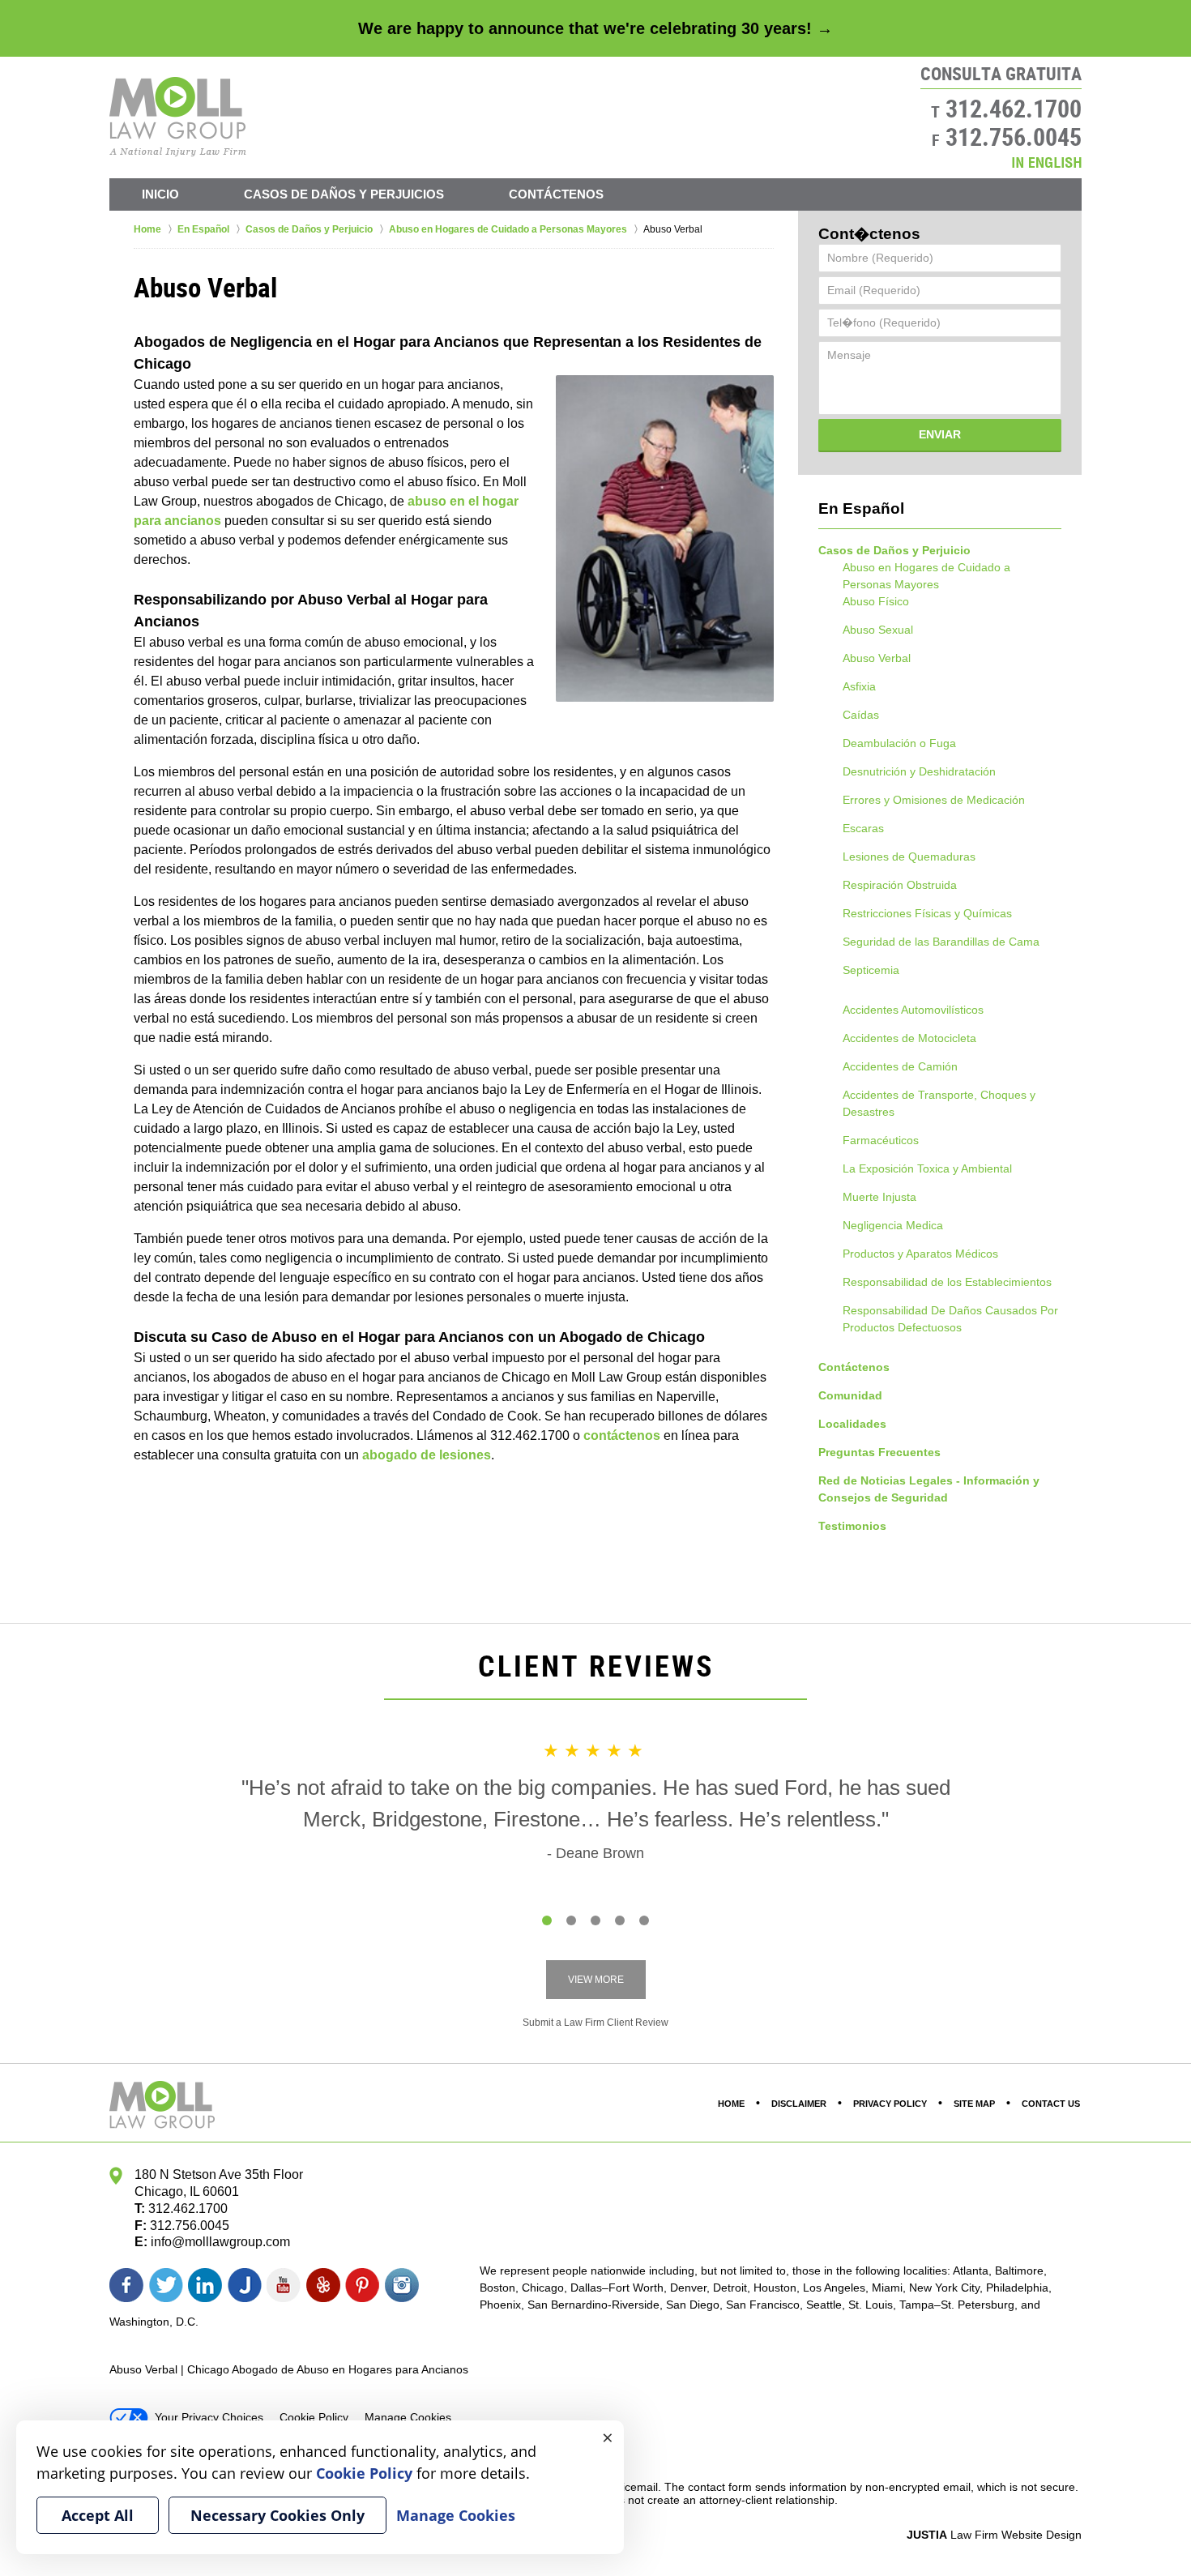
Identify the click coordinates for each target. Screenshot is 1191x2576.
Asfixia (859, 686)
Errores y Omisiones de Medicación (934, 800)
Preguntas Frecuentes (879, 1452)
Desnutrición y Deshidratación (919, 771)
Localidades (852, 1424)
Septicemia (871, 970)
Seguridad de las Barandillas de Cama (941, 942)
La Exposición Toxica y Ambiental (927, 1168)
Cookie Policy (314, 2417)
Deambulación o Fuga (899, 743)
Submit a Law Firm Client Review (595, 2023)
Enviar (940, 434)
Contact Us (1051, 2104)
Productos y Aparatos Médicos (920, 1254)
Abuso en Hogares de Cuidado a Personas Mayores (926, 576)
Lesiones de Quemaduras (909, 857)
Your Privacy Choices (209, 2417)
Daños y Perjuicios (344, 194)
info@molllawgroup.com (220, 2242)
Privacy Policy (890, 2104)
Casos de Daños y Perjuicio (894, 550)
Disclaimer (799, 2104)
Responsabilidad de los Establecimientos (947, 1282)
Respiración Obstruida (900, 885)
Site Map (974, 2104)
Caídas (861, 715)
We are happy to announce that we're (595, 28)
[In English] (1047, 162)
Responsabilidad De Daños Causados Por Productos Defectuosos (950, 1319)
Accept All (98, 2515)
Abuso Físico (876, 601)
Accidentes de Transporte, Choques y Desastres (939, 1103)
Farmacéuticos (881, 1140)
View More (596, 1980)
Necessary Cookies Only (277, 2515)
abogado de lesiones (427, 1455)
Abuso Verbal (877, 658)
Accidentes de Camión (900, 1066)
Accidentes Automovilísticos (913, 1010)
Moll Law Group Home (178, 117)
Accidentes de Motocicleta (909, 1038)
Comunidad (850, 1395)
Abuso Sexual (878, 630)
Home (731, 2104)
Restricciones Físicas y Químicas (927, 913)
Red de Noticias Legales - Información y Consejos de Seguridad (929, 1489)
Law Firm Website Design (994, 2535)
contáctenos (622, 1435)
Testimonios (852, 1526)
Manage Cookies (408, 2417)
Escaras (863, 828)
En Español (861, 508)
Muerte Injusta (879, 1197)
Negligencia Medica (893, 1225)
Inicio (160, 194)
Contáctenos (556, 194)
